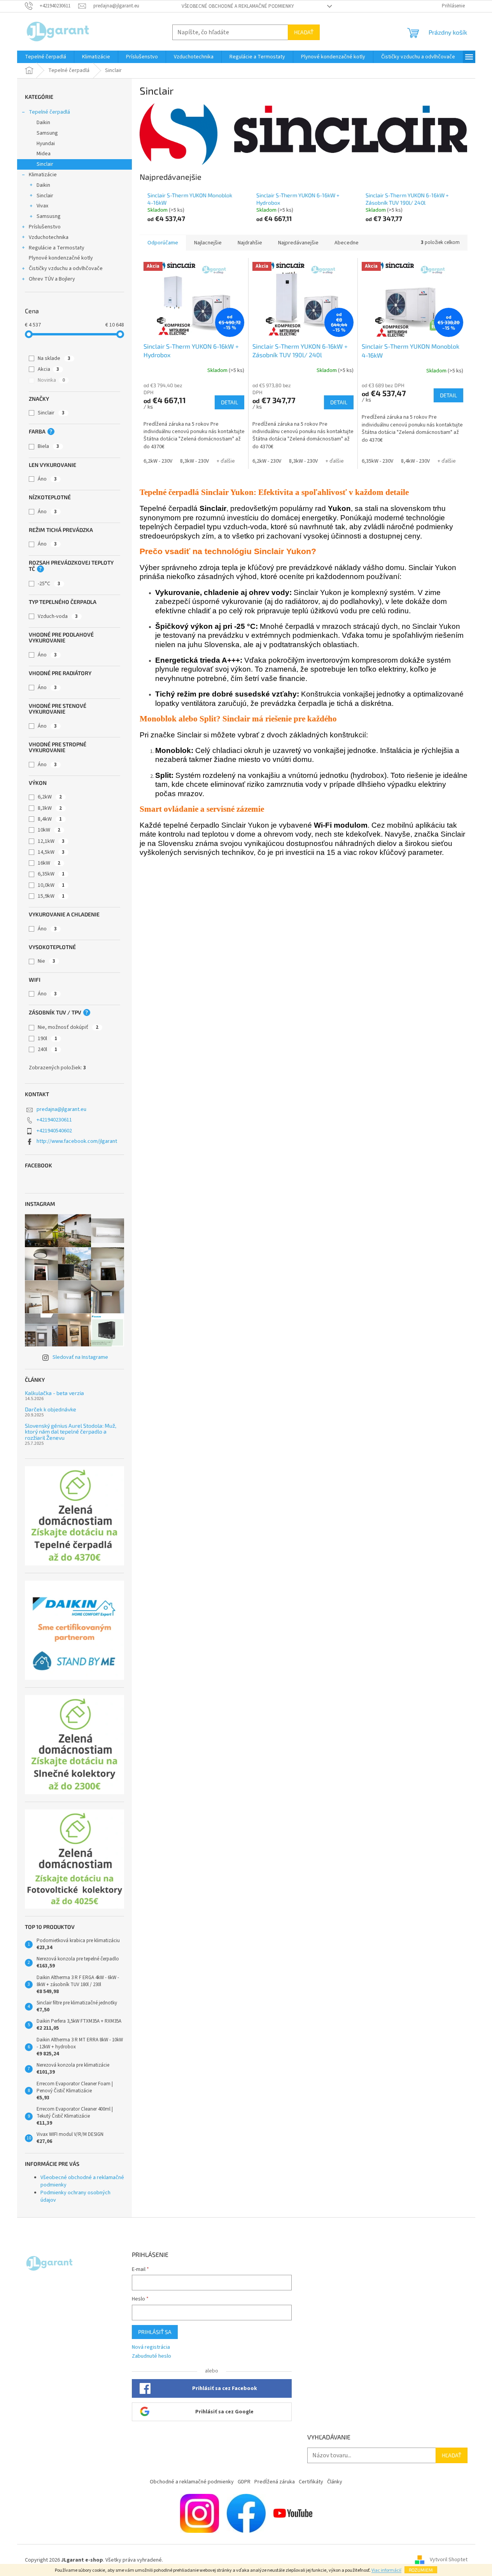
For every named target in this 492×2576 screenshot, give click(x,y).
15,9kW (51, 896)
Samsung (47, 133)
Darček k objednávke (51, 1409)
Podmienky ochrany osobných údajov (75, 2196)
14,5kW (51, 852)
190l (47, 1039)
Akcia (48, 369)
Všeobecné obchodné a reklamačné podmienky (238, 6)
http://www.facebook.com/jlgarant (77, 1141)
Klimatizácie (43, 175)
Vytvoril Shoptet (449, 2560)
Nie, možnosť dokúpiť (68, 1027)
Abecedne (347, 243)
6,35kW (51, 874)
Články (335, 2482)
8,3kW (50, 808)
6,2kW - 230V (158, 461)
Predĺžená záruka (275, 2482)
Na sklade (54, 358)
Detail (229, 402)
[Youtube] (293, 2513)
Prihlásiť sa (155, 2332)
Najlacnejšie (208, 243)
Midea (44, 154)
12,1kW (51, 841)
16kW (49, 863)
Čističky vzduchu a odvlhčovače (66, 268)
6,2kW (50, 797)
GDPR (244, 2482)
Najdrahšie (250, 243)
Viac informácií (386, 2570)
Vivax (42, 206)
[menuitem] (46, 57)
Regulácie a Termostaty (57, 248)
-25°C (49, 584)
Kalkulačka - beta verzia (54, 1393)
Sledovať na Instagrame (80, 1357)
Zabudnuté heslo (151, 2356)
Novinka (51, 380)
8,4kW (50, 819)
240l (47, 1049)
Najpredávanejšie (298, 243)
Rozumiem (421, 2570)
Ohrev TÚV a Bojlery (52, 279)
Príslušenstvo (45, 227)
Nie (46, 961)
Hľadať (304, 32)
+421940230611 (54, 1120)
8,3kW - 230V (194, 461)
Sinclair (45, 164)
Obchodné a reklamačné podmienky (192, 2482)
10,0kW (51, 885)
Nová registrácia (151, 2347)
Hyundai (46, 144)
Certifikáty (311, 2482)
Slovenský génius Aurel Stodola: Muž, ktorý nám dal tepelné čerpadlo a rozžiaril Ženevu (71, 1432)
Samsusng (49, 216)
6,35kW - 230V (377, 461)
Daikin (43, 123)
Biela (48, 446)
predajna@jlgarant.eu (61, 1109)
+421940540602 (54, 1131)
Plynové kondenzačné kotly (61, 258)
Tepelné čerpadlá (49, 112)
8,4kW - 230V (415, 461)
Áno (47, 479)
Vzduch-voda (58, 616)
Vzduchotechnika (49, 237)
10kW (49, 830)
